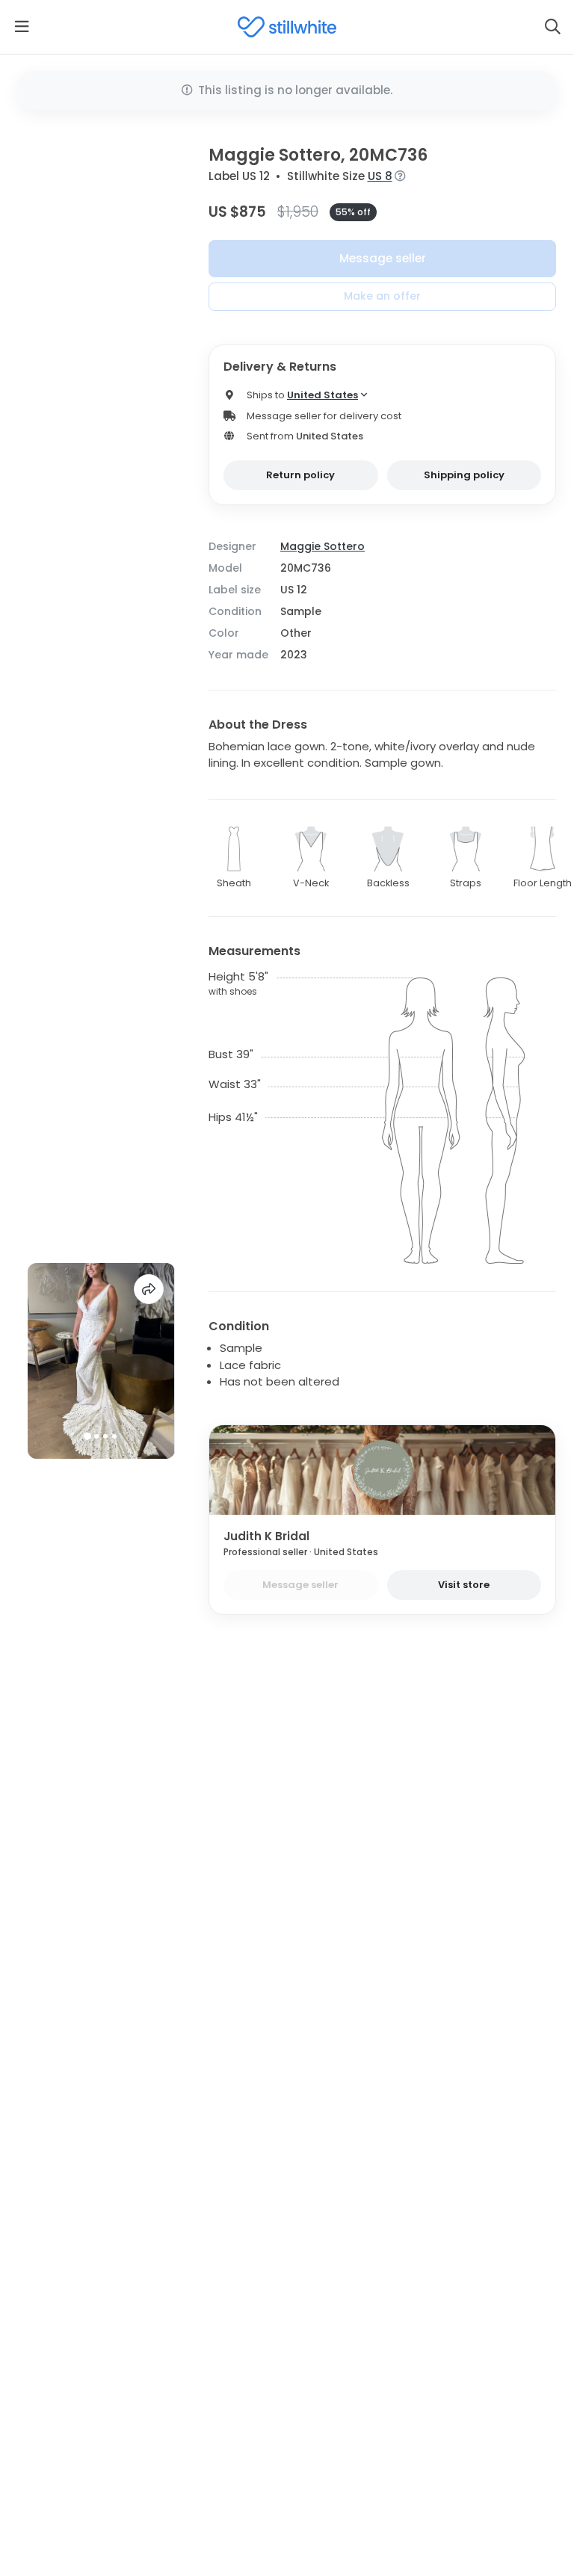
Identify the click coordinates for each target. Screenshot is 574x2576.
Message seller (383, 258)
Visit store (464, 1585)
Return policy (300, 475)
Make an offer (382, 296)
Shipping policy (464, 475)
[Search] (552, 27)
